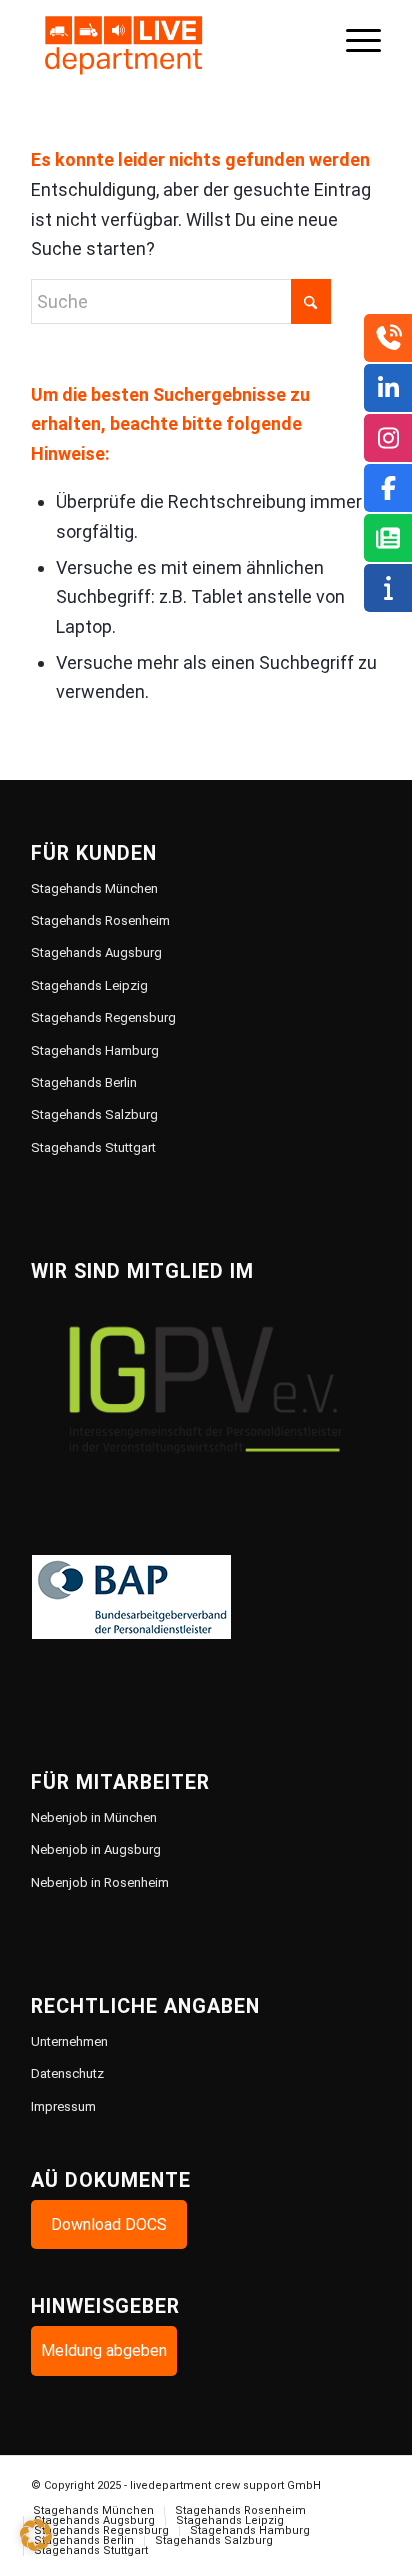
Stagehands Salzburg (94, 1114)
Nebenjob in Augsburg (96, 1849)
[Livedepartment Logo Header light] (171, 40)
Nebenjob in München (94, 1817)
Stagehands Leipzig (89, 985)
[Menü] (353, 40)
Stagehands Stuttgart (93, 1147)
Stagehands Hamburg (95, 1050)
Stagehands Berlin (84, 1082)
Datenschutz (67, 2073)
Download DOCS (109, 2224)
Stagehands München (94, 888)
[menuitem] (353, 40)
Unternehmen (69, 2041)
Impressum (63, 2106)
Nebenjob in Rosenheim (100, 1882)
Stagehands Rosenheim (100, 920)
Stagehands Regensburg (103, 1017)
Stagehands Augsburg (96, 952)
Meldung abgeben (104, 2350)
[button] (36, 2535)
